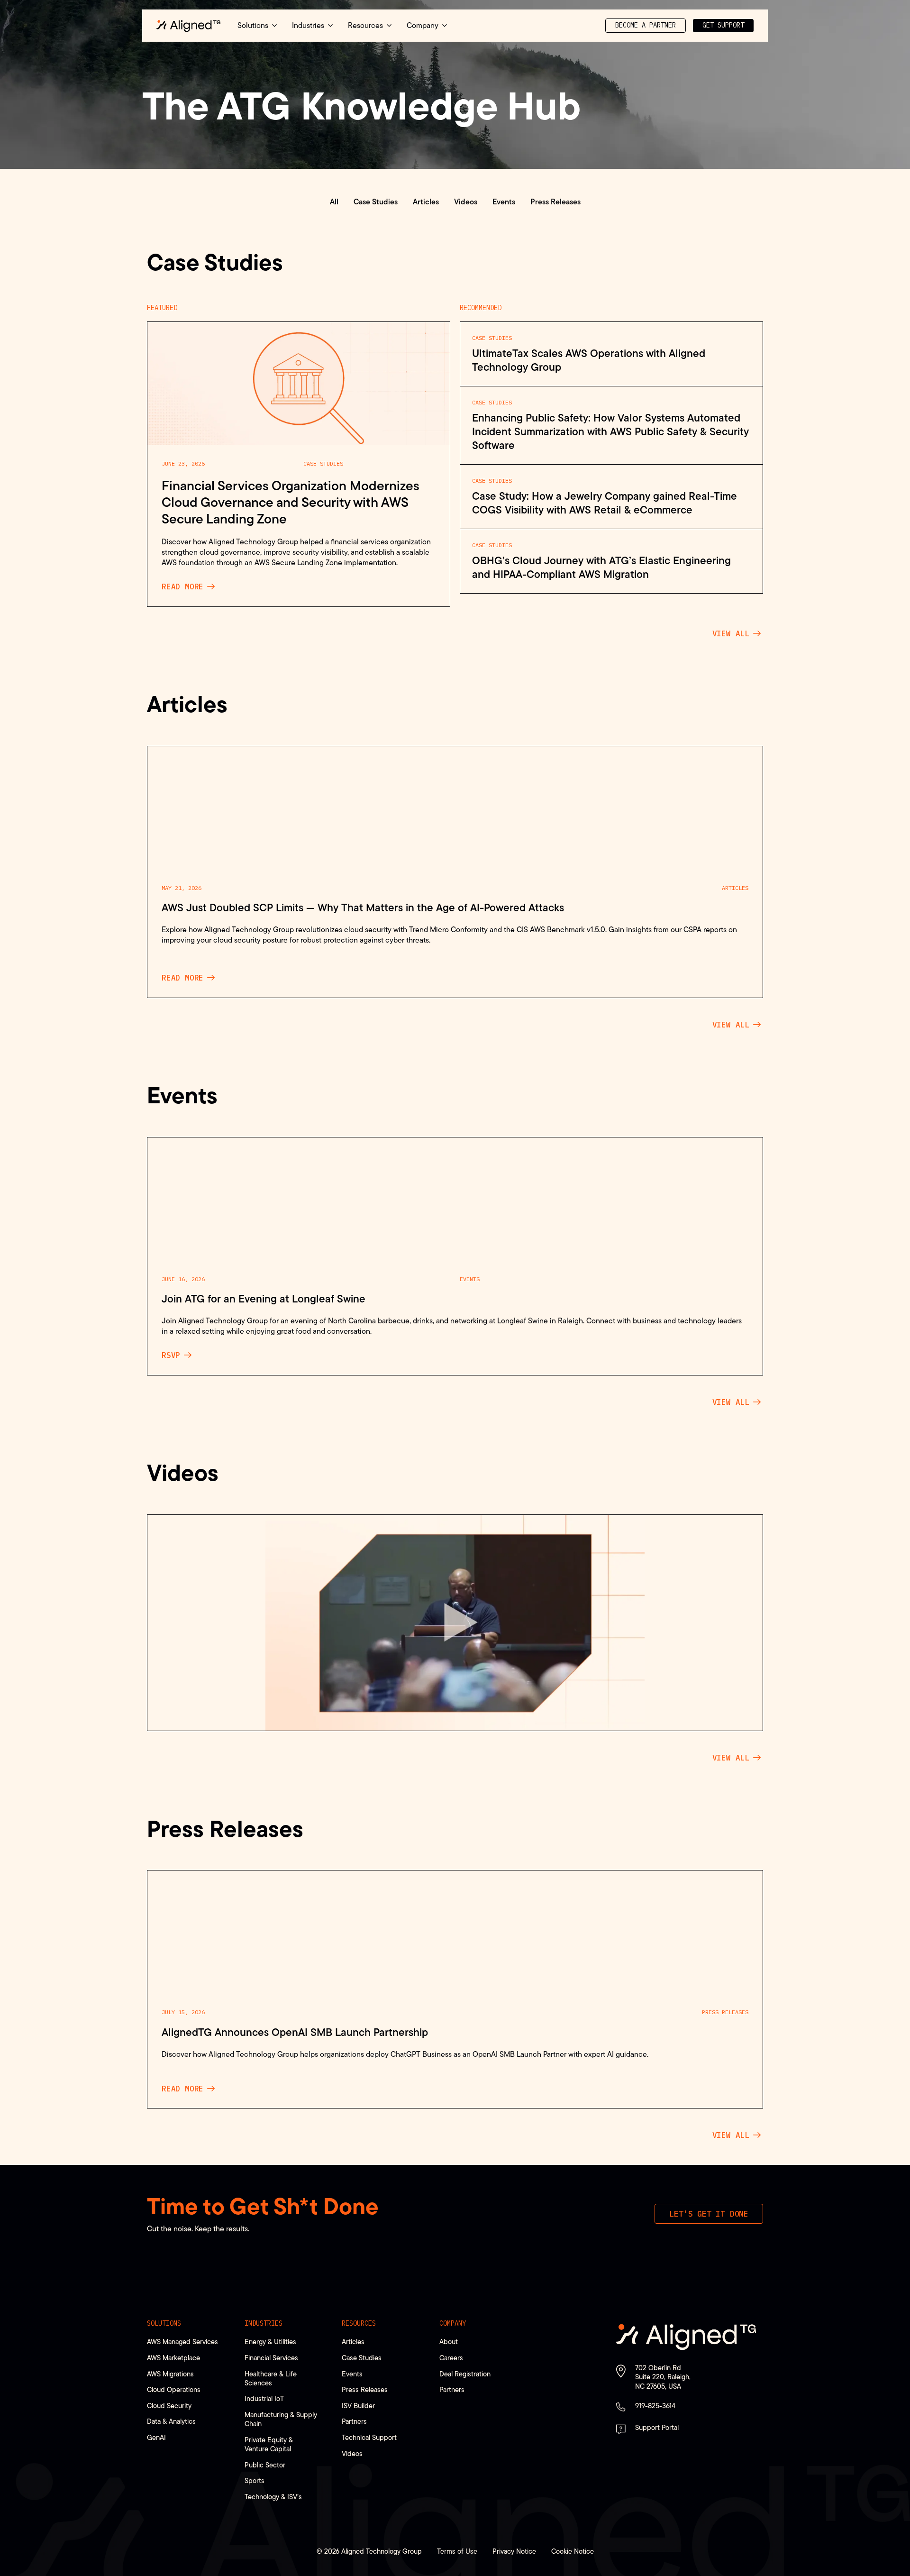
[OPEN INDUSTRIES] (330, 26)
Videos (352, 2453)
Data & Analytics (171, 2421)
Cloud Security (169, 2406)
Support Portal (657, 2427)
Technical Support (369, 2437)
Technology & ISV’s (273, 2497)
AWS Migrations (170, 2374)
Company (453, 2323)
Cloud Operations (174, 2389)
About (449, 2342)
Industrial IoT (264, 2398)
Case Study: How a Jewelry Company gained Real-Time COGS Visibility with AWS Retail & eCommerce (605, 503)
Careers (451, 2358)
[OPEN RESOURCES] (389, 26)
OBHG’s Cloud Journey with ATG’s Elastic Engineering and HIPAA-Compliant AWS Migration (601, 568)
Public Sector (265, 2465)
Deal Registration (465, 2374)
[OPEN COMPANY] (445, 26)
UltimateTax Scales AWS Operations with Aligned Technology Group (589, 360)
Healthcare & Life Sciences (271, 2378)
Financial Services (271, 2358)
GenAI (156, 2437)
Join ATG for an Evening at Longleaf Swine (264, 1299)
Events (470, 1279)
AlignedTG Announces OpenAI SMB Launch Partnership (295, 2032)
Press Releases (725, 2012)
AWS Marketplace (173, 2358)
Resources (359, 2323)
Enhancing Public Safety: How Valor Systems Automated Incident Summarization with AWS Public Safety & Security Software (610, 432)
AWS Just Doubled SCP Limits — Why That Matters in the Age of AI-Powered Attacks (363, 908)
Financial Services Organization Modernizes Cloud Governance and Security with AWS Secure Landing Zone (291, 502)
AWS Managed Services (182, 2342)
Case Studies (323, 463)
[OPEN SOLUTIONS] (274, 26)
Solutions (164, 2323)
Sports (255, 2480)
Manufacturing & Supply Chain (281, 2419)
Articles (735, 888)
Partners (354, 2421)
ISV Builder (358, 2406)
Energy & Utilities (270, 2342)
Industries (264, 2323)
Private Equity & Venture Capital (269, 2444)
